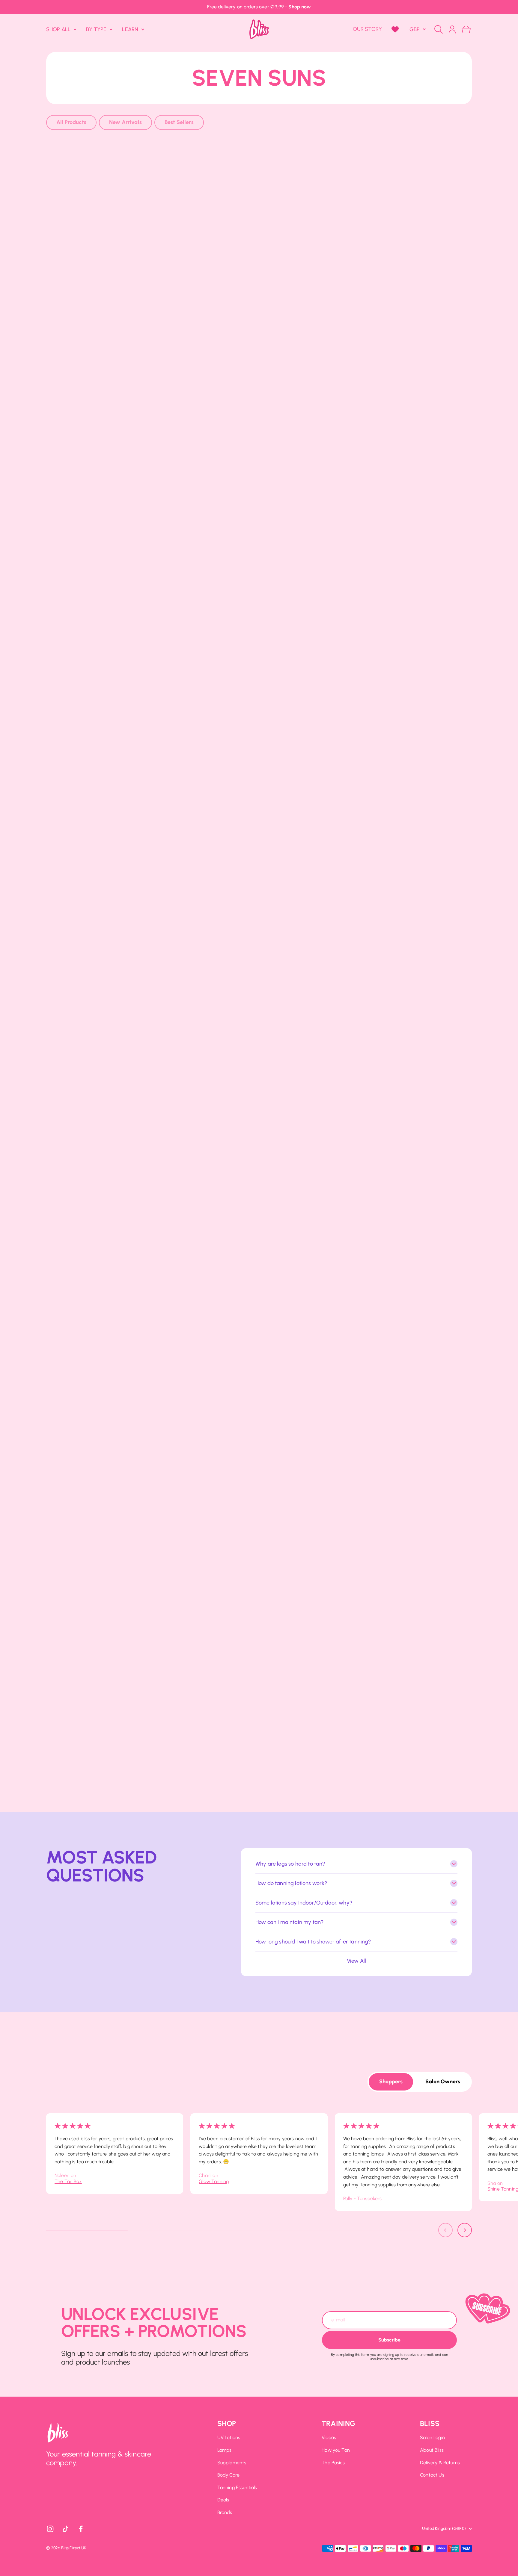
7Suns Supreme (403, 1586)
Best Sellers (179, 122)
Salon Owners (443, 2082)
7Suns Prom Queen (116, 1586)
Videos (329, 2437)
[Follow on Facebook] (81, 2529)
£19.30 (116, 1765)
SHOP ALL (58, 29)
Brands (225, 2512)
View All (356, 1961)
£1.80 (402, 1601)
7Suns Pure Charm (403, 280)
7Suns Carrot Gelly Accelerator (116, 770)
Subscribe (389, 2340)
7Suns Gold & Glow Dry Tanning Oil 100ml (116, 1096)
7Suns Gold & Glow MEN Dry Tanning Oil (115, 607)
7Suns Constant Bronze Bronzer (402, 770)
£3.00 (259, 295)
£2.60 (259, 1275)
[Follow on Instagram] (50, 2529)
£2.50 (259, 785)
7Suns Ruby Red (259, 1423)
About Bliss (432, 2450)
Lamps (225, 2450)
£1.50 (259, 1112)
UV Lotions (229, 2437)
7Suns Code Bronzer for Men (259, 1260)
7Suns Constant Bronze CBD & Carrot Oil (259, 933)
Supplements (232, 2463)
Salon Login (432, 2437)
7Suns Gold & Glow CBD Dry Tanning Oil (403, 607)
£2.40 (403, 1275)
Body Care (228, 2475)
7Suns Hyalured (402, 443)
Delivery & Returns (440, 2463)
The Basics (333, 2463)
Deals (223, 2500)
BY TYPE (96, 29)
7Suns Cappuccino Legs (402, 1096)
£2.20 (403, 458)
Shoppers (391, 2082)
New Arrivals (125, 122)
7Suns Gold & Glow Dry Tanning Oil (259, 1586)
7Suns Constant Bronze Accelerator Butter (402, 933)
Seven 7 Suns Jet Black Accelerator (116, 280)
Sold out (115, 295)
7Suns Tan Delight (115, 1423)
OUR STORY (367, 29)
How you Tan (336, 2450)
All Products (71, 122)
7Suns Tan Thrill (116, 443)
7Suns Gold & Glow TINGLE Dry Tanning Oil (259, 607)
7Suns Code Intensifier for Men (402, 1260)
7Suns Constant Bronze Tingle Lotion (259, 770)
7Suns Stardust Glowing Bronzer (116, 1260)
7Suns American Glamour (402, 1423)
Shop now (299, 7)
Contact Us (432, 2475)
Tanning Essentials (237, 2487)
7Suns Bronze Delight (259, 280)
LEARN (130, 29)
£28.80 (116, 622)
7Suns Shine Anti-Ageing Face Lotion (259, 1096)
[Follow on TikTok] (65, 2529)
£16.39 (403, 1112)
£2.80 (116, 785)
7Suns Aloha (115, 1750)
